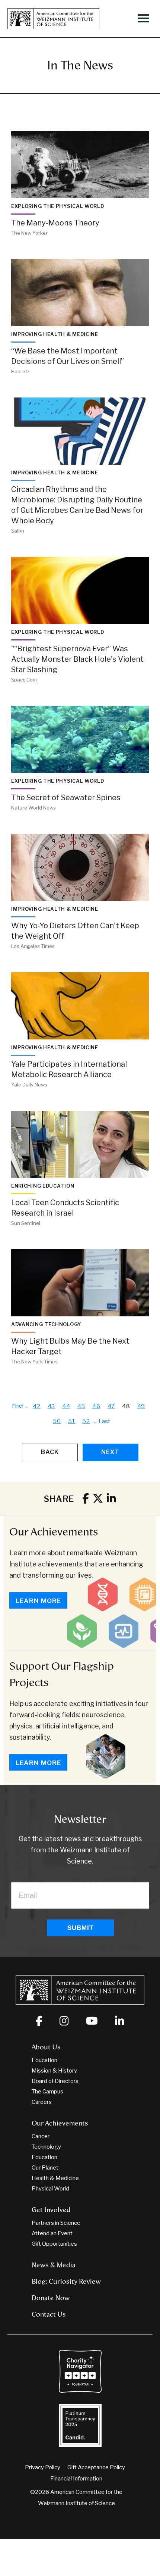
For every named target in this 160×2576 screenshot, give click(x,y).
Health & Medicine (55, 2178)
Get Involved (51, 2210)
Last (104, 1421)
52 (86, 1421)
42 (37, 1406)
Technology (46, 2147)
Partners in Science (56, 2223)
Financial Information (76, 2479)
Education (44, 2060)
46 (96, 1406)
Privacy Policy (43, 2467)
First (18, 1406)
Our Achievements (54, 1532)
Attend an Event (52, 2233)
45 (81, 1406)
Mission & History (54, 2071)
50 (57, 1421)
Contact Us (49, 2314)
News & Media (54, 2265)
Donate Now (51, 2298)
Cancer (41, 2136)
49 (141, 1406)
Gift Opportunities (54, 2244)
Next (110, 1452)
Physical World (50, 2189)
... (96, 1421)
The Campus (47, 2092)
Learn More (38, 1601)
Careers (42, 2102)
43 (52, 1406)
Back (50, 1452)
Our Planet (45, 2168)
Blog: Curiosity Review (66, 2282)
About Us (46, 2047)
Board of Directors (55, 2081)
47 (111, 1406)
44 (66, 1406)
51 (72, 1421)
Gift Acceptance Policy (96, 2467)
